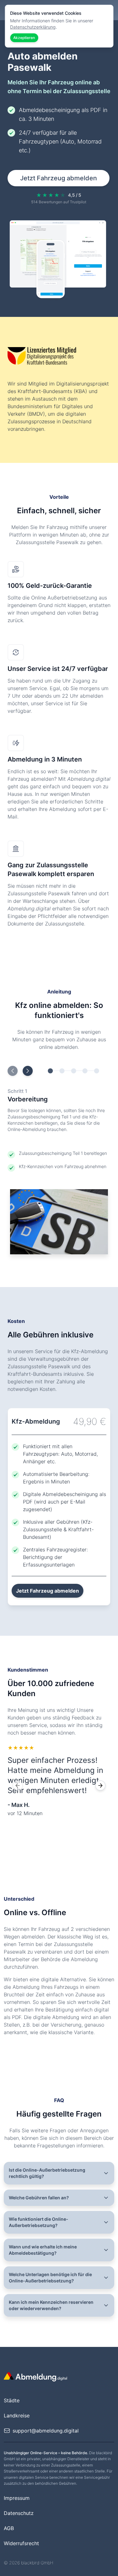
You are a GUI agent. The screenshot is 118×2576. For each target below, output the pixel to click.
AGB (9, 2528)
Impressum (17, 2498)
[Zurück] (18, 1786)
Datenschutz (19, 2513)
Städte (12, 2400)
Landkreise (17, 2416)
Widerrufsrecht (21, 2543)
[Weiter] (100, 1786)
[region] (59, 1786)
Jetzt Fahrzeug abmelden (59, 178)
